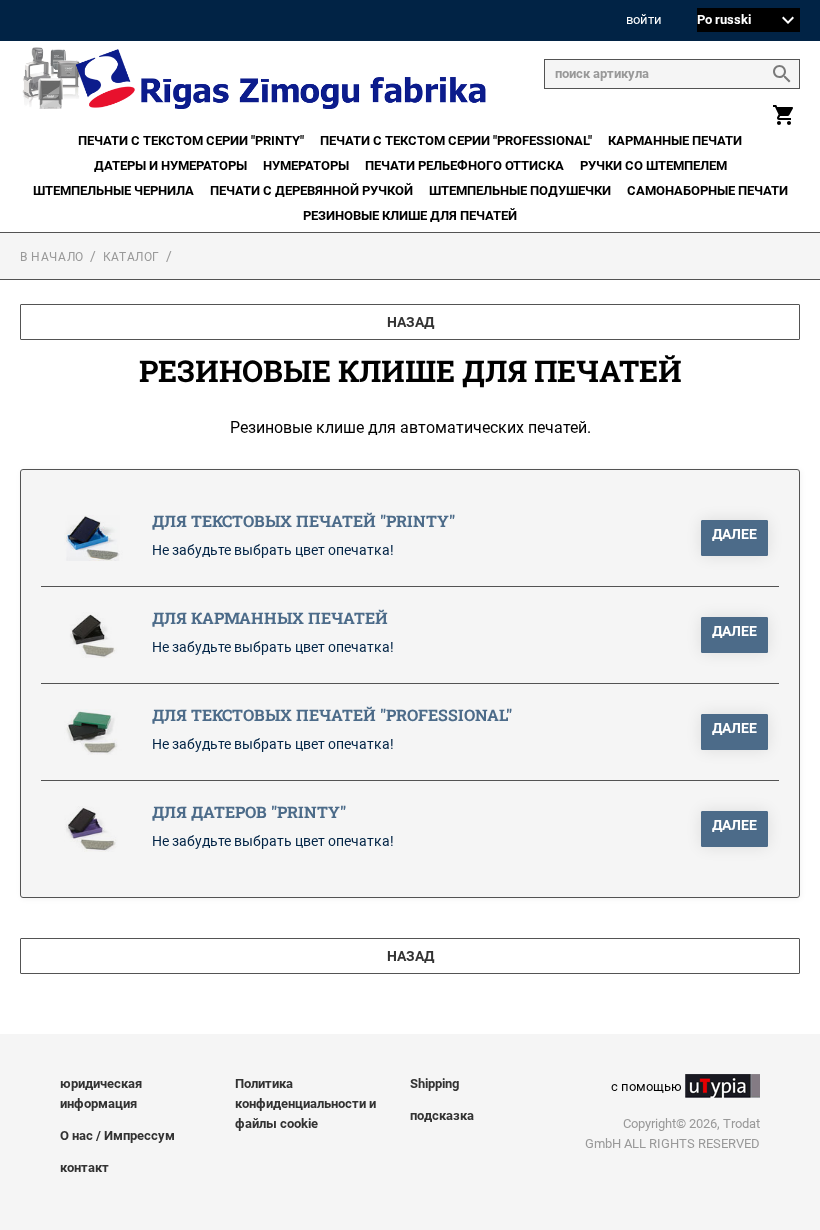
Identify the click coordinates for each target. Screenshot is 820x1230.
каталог (131, 257)
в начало (52, 257)
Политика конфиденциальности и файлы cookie (305, 1103)
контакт (84, 1167)
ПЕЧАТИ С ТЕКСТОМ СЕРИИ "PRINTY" (191, 140)
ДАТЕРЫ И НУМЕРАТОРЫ (170, 165)
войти (644, 20)
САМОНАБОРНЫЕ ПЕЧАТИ (707, 190)
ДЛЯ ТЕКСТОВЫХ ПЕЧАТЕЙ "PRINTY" (303, 520)
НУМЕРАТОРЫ (306, 165)
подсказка (442, 1115)
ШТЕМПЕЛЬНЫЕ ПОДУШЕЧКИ (520, 190)
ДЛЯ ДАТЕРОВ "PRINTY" (249, 811)
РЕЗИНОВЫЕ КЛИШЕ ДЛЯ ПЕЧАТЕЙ (410, 215)
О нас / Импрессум (117, 1135)
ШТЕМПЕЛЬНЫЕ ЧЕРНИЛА (113, 190)
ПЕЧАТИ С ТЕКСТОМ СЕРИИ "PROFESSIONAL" (456, 140)
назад (410, 322)
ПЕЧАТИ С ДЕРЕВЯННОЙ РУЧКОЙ (311, 190)
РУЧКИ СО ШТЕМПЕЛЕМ (653, 165)
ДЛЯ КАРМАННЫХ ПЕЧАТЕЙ (270, 617)
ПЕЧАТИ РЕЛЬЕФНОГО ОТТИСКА (464, 165)
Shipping (434, 1083)
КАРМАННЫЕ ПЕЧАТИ (675, 140)
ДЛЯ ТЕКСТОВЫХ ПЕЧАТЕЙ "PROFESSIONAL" (332, 714)
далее (734, 534)
